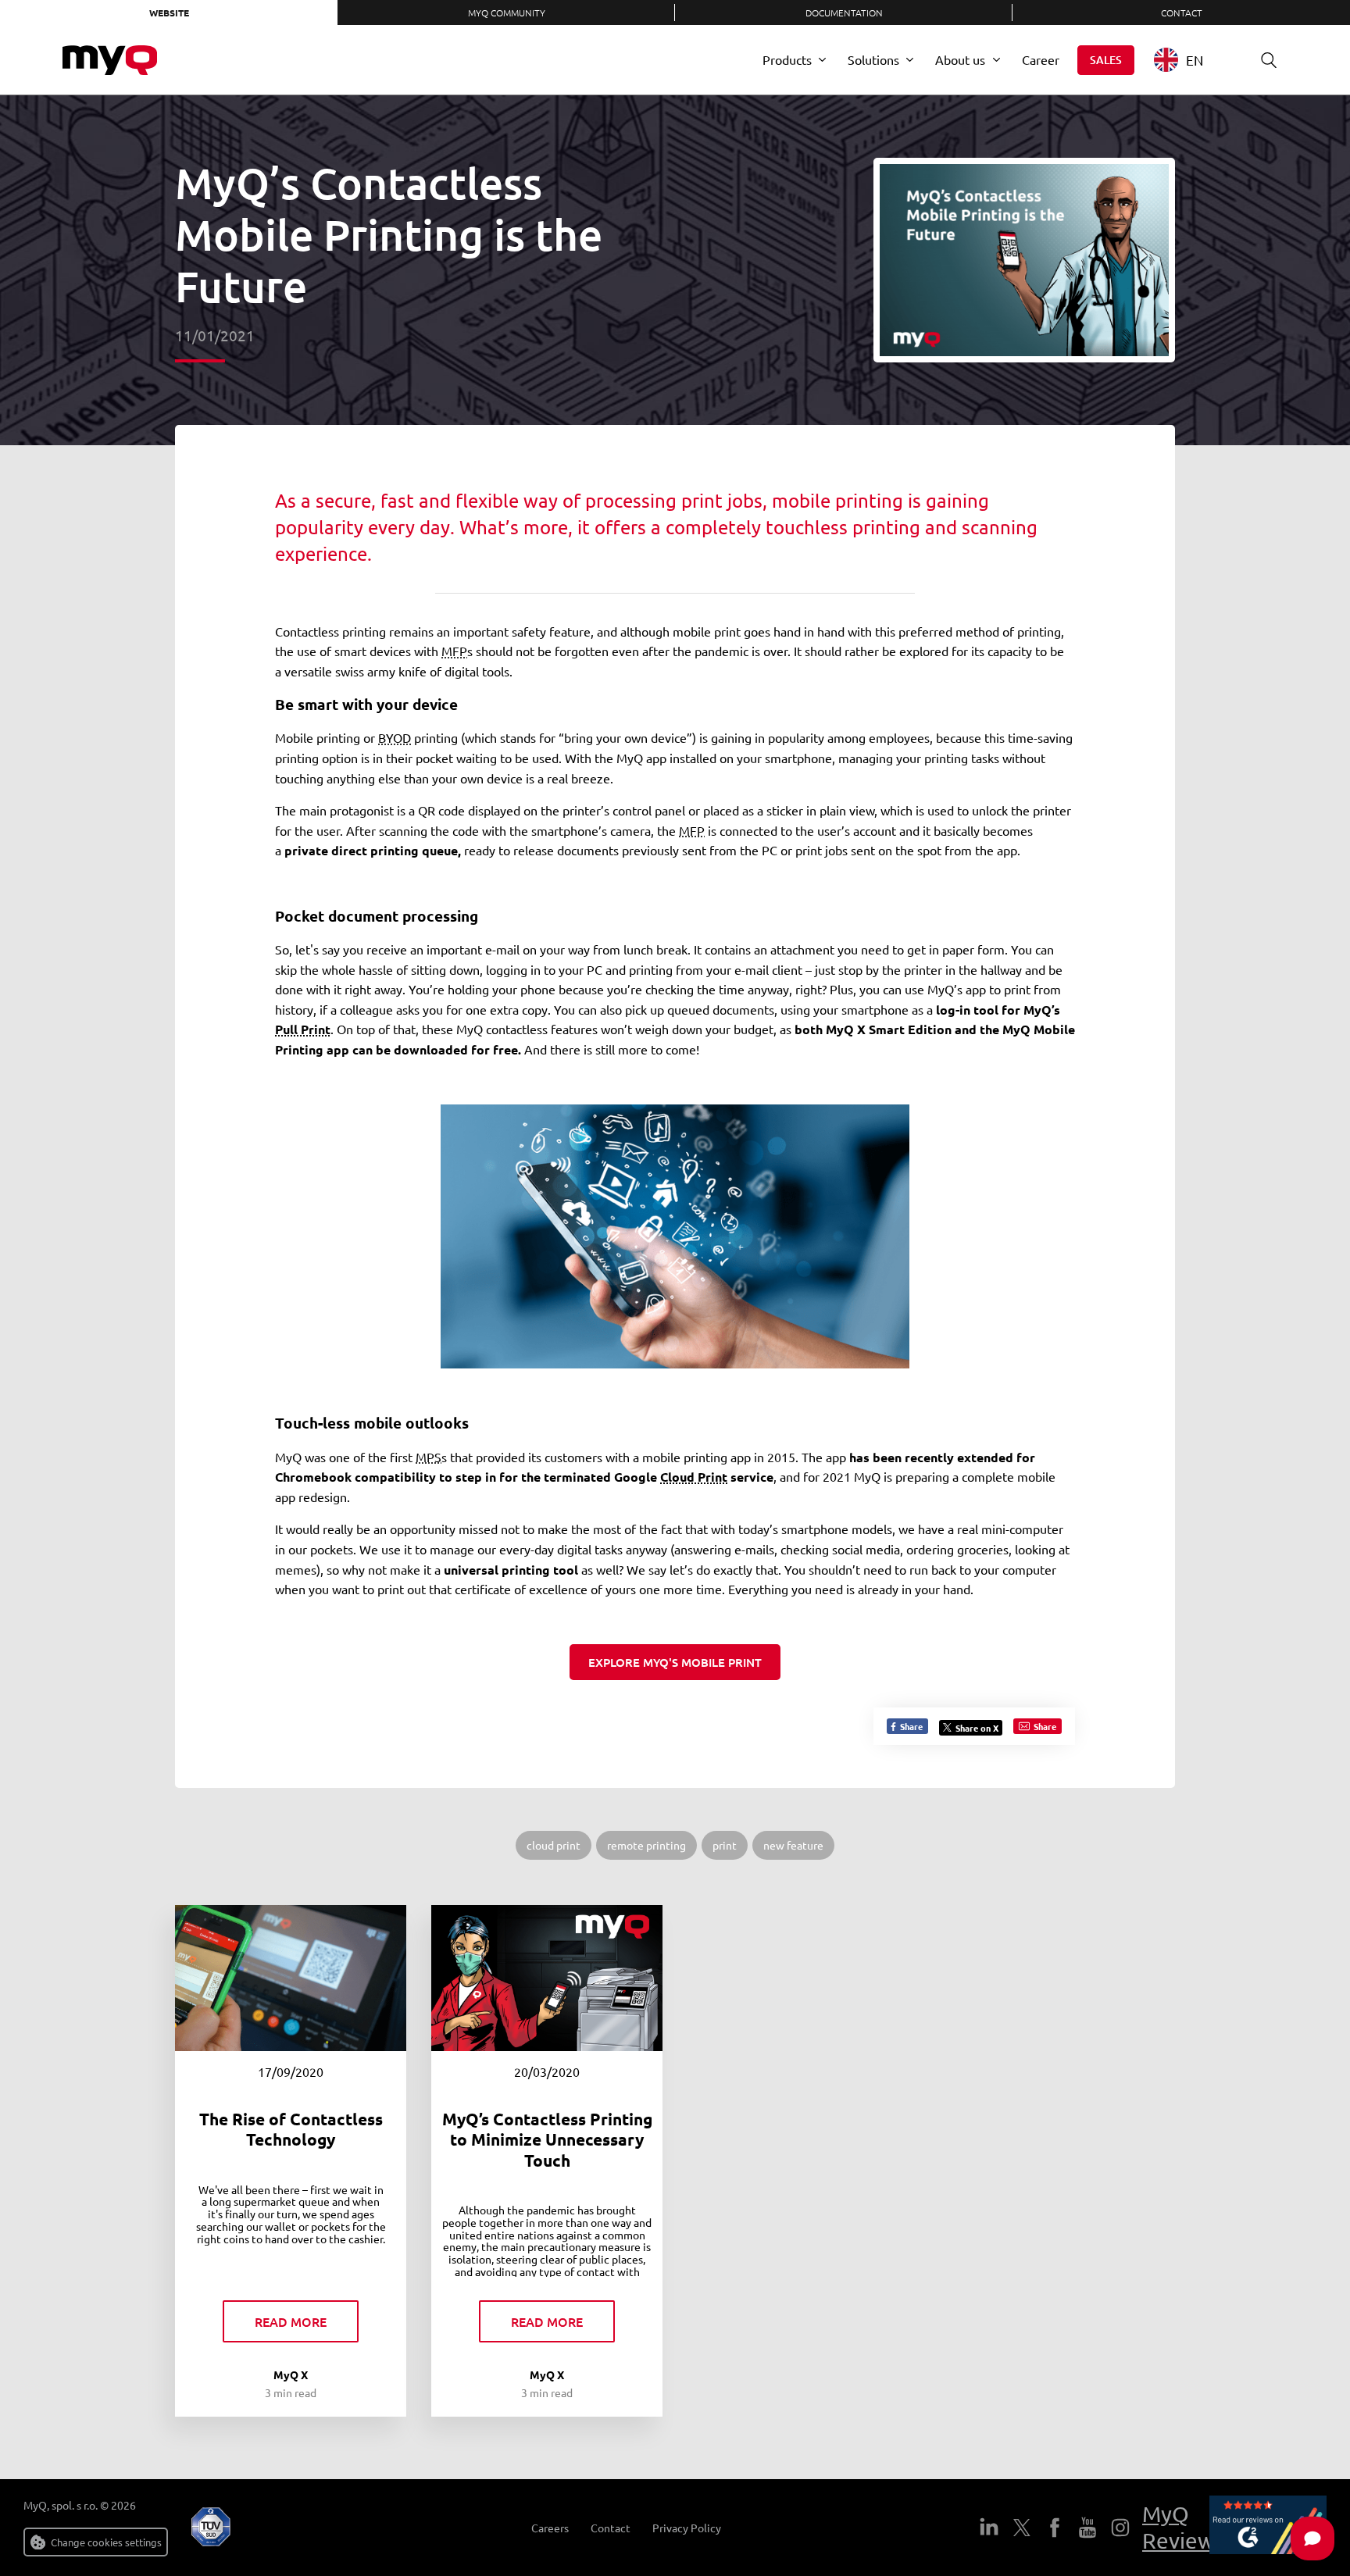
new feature (793, 1845)
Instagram (1120, 2528)
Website (169, 12)
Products (787, 59)
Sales (1106, 60)
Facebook (1055, 2528)
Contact (1182, 12)
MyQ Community (507, 12)
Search (1269, 60)
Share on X (977, 1728)
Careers (550, 2528)
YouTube (1087, 2528)
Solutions (873, 59)
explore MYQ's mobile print (675, 1662)
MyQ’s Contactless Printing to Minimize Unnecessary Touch (547, 2139)
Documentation (844, 12)
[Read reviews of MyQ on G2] (1268, 2528)
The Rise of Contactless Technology (291, 2129)
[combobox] (1190, 60)
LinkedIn (989, 2528)
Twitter (1022, 2528)
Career (1041, 59)
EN (1195, 60)
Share (910, 1726)
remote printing (646, 1845)
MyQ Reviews (1183, 2527)
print (725, 1845)
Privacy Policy (687, 2528)
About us (960, 59)
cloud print (554, 1845)
